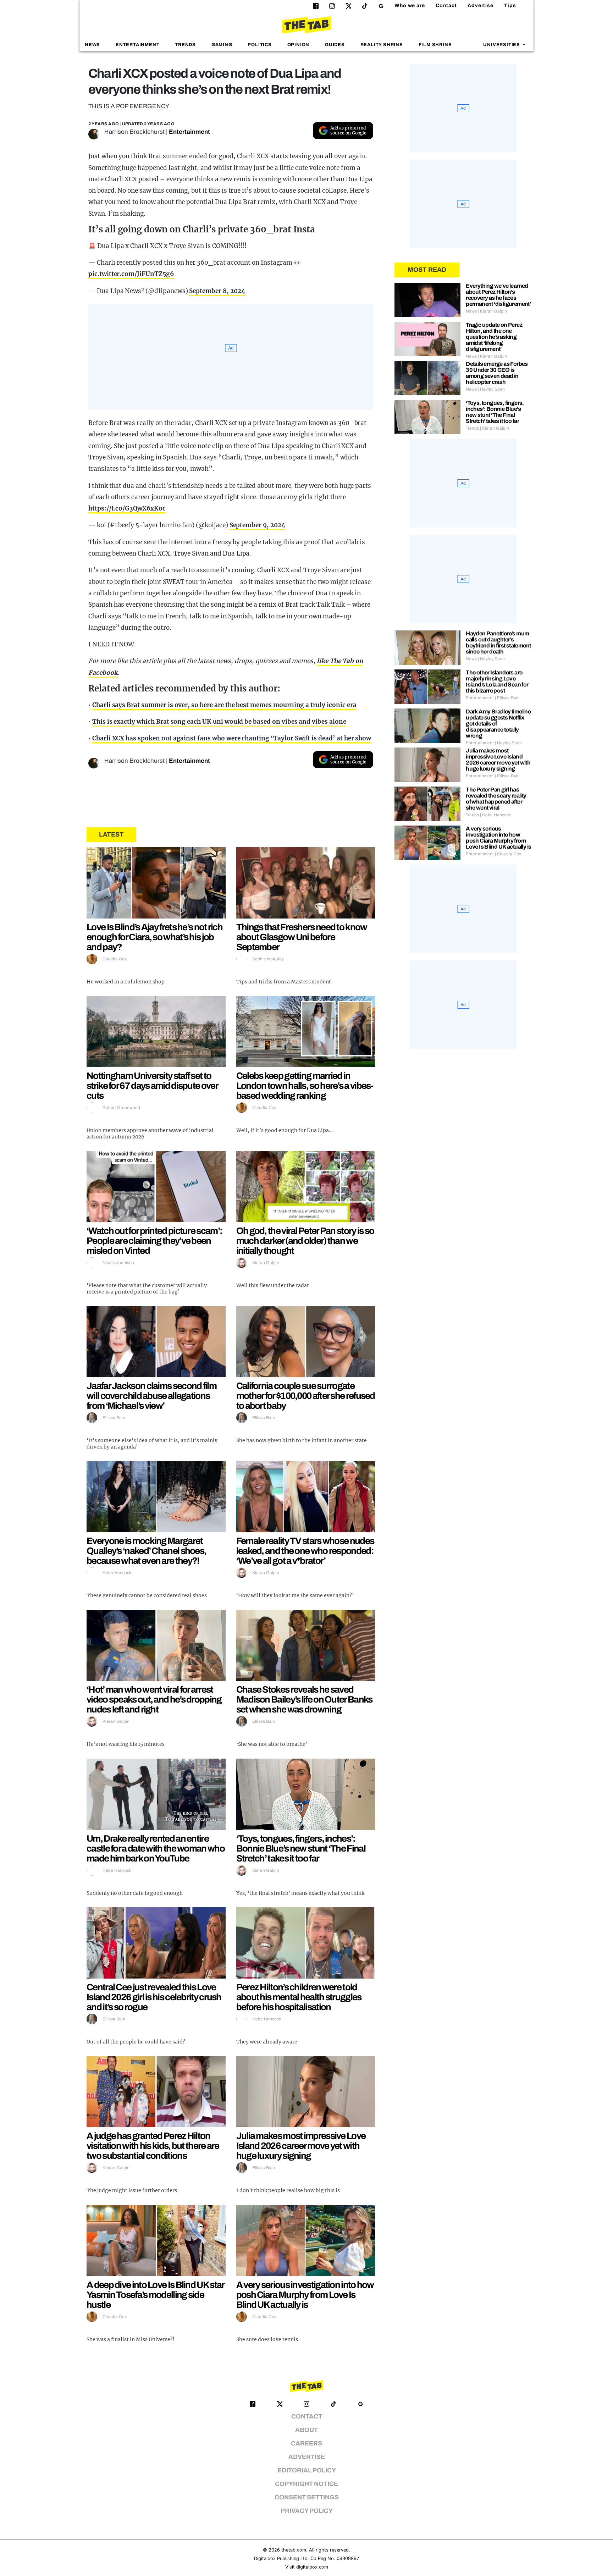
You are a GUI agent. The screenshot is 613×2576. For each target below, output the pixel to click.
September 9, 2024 (257, 525)
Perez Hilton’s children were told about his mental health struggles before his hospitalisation (299, 1997)
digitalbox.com (312, 2567)
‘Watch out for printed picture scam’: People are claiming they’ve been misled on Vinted (154, 1241)
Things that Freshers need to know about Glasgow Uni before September (302, 937)
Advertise (481, 5)
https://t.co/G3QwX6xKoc (127, 508)
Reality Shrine (382, 45)
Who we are (410, 5)
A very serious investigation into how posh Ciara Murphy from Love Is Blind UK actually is (305, 2295)
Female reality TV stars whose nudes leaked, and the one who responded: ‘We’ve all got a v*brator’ (305, 1551)
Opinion (299, 45)
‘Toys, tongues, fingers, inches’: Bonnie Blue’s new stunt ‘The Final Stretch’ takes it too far (301, 1848)
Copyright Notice (306, 2484)
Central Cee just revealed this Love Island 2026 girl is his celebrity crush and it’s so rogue (154, 1997)
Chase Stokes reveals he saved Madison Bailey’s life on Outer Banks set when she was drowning (304, 1699)
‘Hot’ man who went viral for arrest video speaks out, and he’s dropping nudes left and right (154, 1699)
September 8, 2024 (217, 291)
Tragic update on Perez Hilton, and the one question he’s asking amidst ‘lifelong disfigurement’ (494, 337)
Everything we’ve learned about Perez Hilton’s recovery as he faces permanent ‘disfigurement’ (498, 295)
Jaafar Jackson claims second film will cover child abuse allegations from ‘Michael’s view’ (151, 1396)
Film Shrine (435, 45)
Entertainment (138, 45)
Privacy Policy (307, 2511)
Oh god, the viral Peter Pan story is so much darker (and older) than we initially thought (305, 1241)
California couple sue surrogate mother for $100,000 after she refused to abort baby (306, 1396)
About (306, 2430)
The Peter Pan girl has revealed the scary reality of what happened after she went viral (496, 799)
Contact (446, 5)
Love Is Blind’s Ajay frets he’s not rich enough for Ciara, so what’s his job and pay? (154, 937)
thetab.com (294, 2550)
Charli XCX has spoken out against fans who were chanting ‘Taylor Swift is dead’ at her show (232, 738)
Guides (335, 45)
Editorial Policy (307, 2470)
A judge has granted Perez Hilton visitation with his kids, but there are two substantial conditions (153, 2146)
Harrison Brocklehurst (134, 132)
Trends (185, 45)
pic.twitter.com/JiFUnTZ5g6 (131, 274)
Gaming (222, 45)
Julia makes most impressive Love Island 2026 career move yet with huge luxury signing (301, 2146)
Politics (259, 45)
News (92, 45)
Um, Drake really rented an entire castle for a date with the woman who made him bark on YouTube (156, 1848)
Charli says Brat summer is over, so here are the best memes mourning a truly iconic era (224, 705)
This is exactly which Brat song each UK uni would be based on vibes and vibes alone (219, 722)
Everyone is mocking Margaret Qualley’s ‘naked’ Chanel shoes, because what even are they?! (146, 1551)
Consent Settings (307, 2497)
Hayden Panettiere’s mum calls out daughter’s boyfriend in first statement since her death (498, 642)
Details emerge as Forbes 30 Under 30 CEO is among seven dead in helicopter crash (497, 373)
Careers (306, 2443)
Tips (510, 5)
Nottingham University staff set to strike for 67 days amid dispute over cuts (152, 1086)
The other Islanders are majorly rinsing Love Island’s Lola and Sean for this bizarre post (497, 682)
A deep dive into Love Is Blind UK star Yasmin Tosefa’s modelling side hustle (155, 2295)
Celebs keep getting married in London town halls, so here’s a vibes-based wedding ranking (305, 1086)
